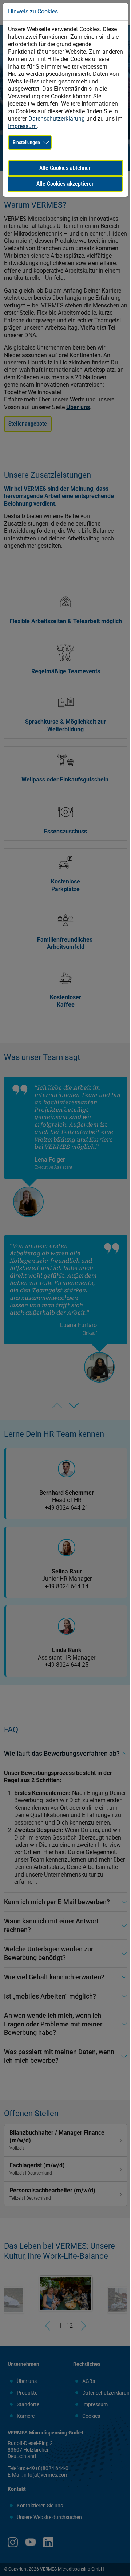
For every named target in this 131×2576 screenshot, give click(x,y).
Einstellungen (26, 142)
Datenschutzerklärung (57, 119)
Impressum (22, 126)
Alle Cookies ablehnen (65, 168)
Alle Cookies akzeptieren (65, 184)
